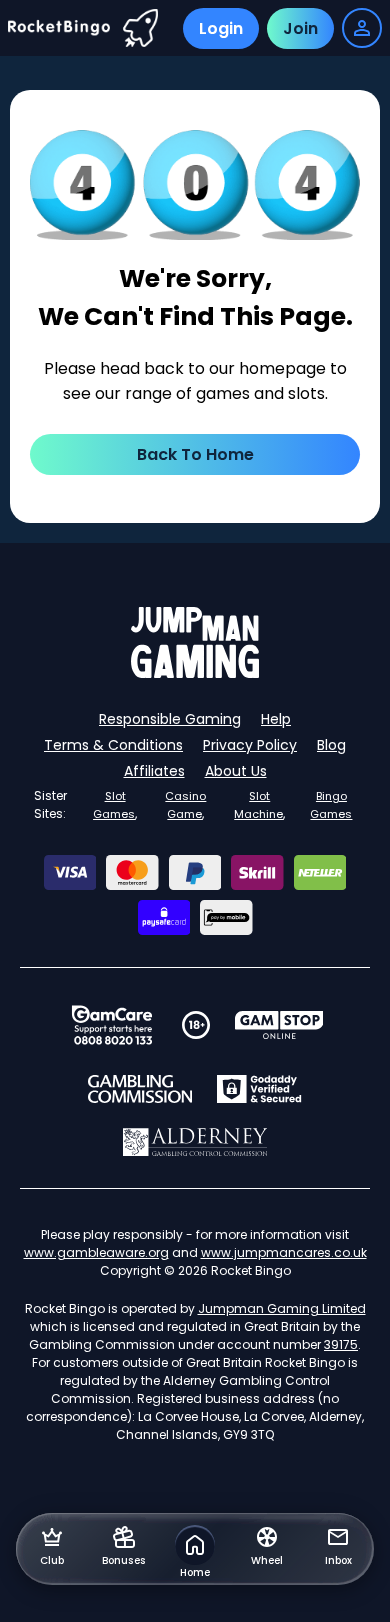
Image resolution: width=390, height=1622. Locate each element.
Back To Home (195, 454)
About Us (236, 771)
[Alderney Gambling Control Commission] (195, 1142)
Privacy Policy (250, 745)
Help (276, 719)
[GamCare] (112, 1025)
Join (300, 28)
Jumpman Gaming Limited (282, 1308)
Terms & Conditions (113, 745)
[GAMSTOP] (279, 1025)
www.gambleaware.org (96, 1252)
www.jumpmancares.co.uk (284, 1252)
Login (221, 28)
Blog (331, 745)
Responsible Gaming (170, 719)
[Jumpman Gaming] (195, 672)
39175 (341, 1344)
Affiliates (154, 771)
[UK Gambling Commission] (140, 1089)
